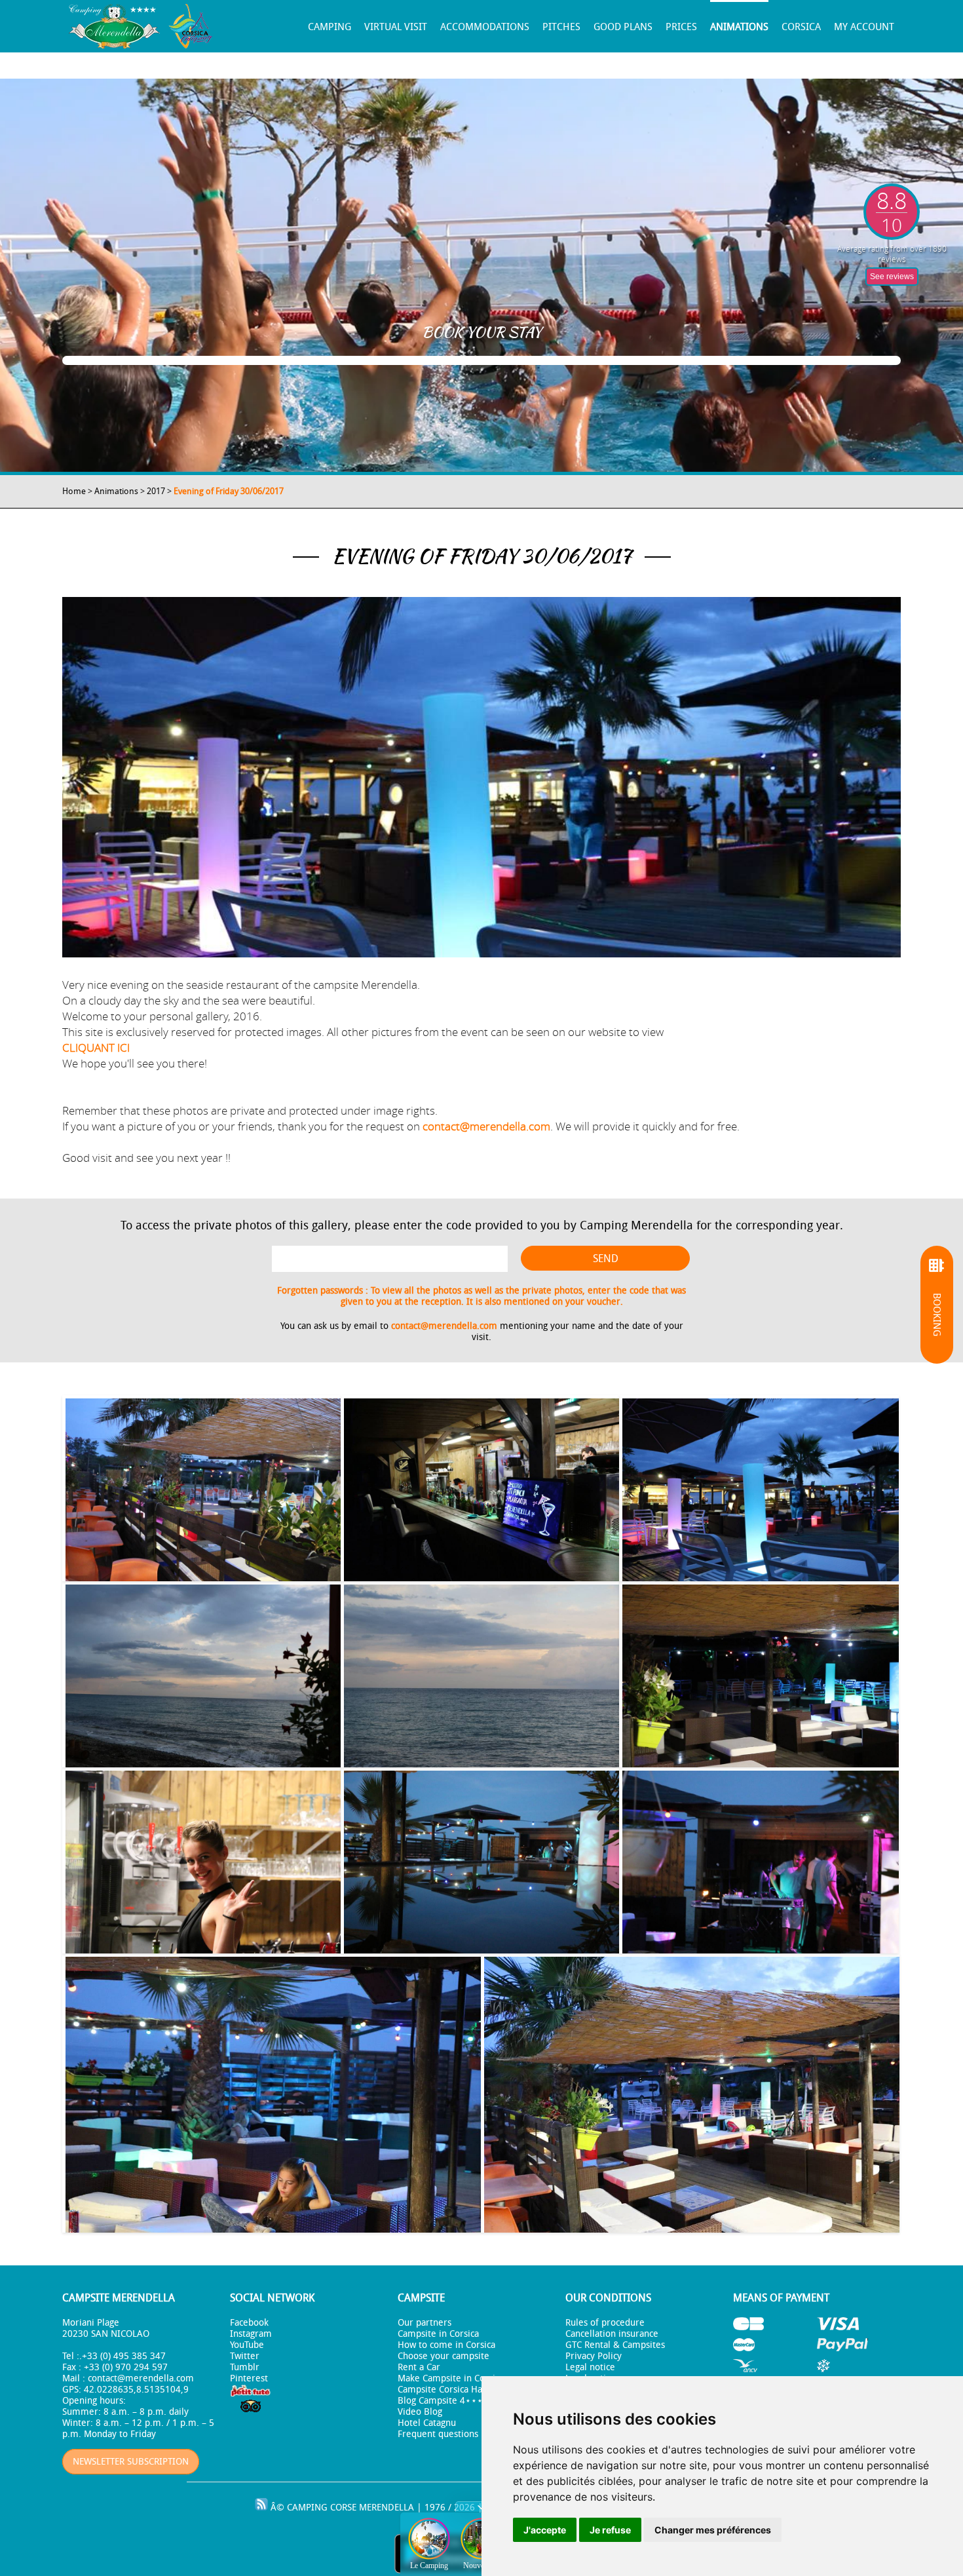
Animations (739, 27)
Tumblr (245, 2367)
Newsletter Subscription (131, 2462)
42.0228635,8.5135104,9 (136, 2390)
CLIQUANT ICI (96, 1048)
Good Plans (623, 27)
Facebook (249, 2323)
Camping (330, 27)
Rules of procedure (605, 2323)
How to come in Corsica (446, 2345)
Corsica (801, 27)
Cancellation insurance (612, 2334)
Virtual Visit (396, 27)
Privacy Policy (594, 2356)
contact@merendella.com (486, 1126)
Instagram (251, 2334)
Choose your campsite (444, 2356)
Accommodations (485, 27)
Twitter (245, 2356)
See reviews (892, 277)
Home (74, 491)
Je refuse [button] (610, 2530)
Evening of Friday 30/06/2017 (229, 491)
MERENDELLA (387, 2508)
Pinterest (249, 2378)
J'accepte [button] (545, 2530)
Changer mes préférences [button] (713, 2530)
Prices (681, 27)
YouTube (247, 2345)
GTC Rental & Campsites (615, 2345)
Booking (937, 1315)
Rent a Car (419, 2367)
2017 (156, 491)
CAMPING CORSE (322, 2508)
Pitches (561, 27)
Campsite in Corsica (438, 2334)
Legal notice (590, 2367)
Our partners (425, 2323)
